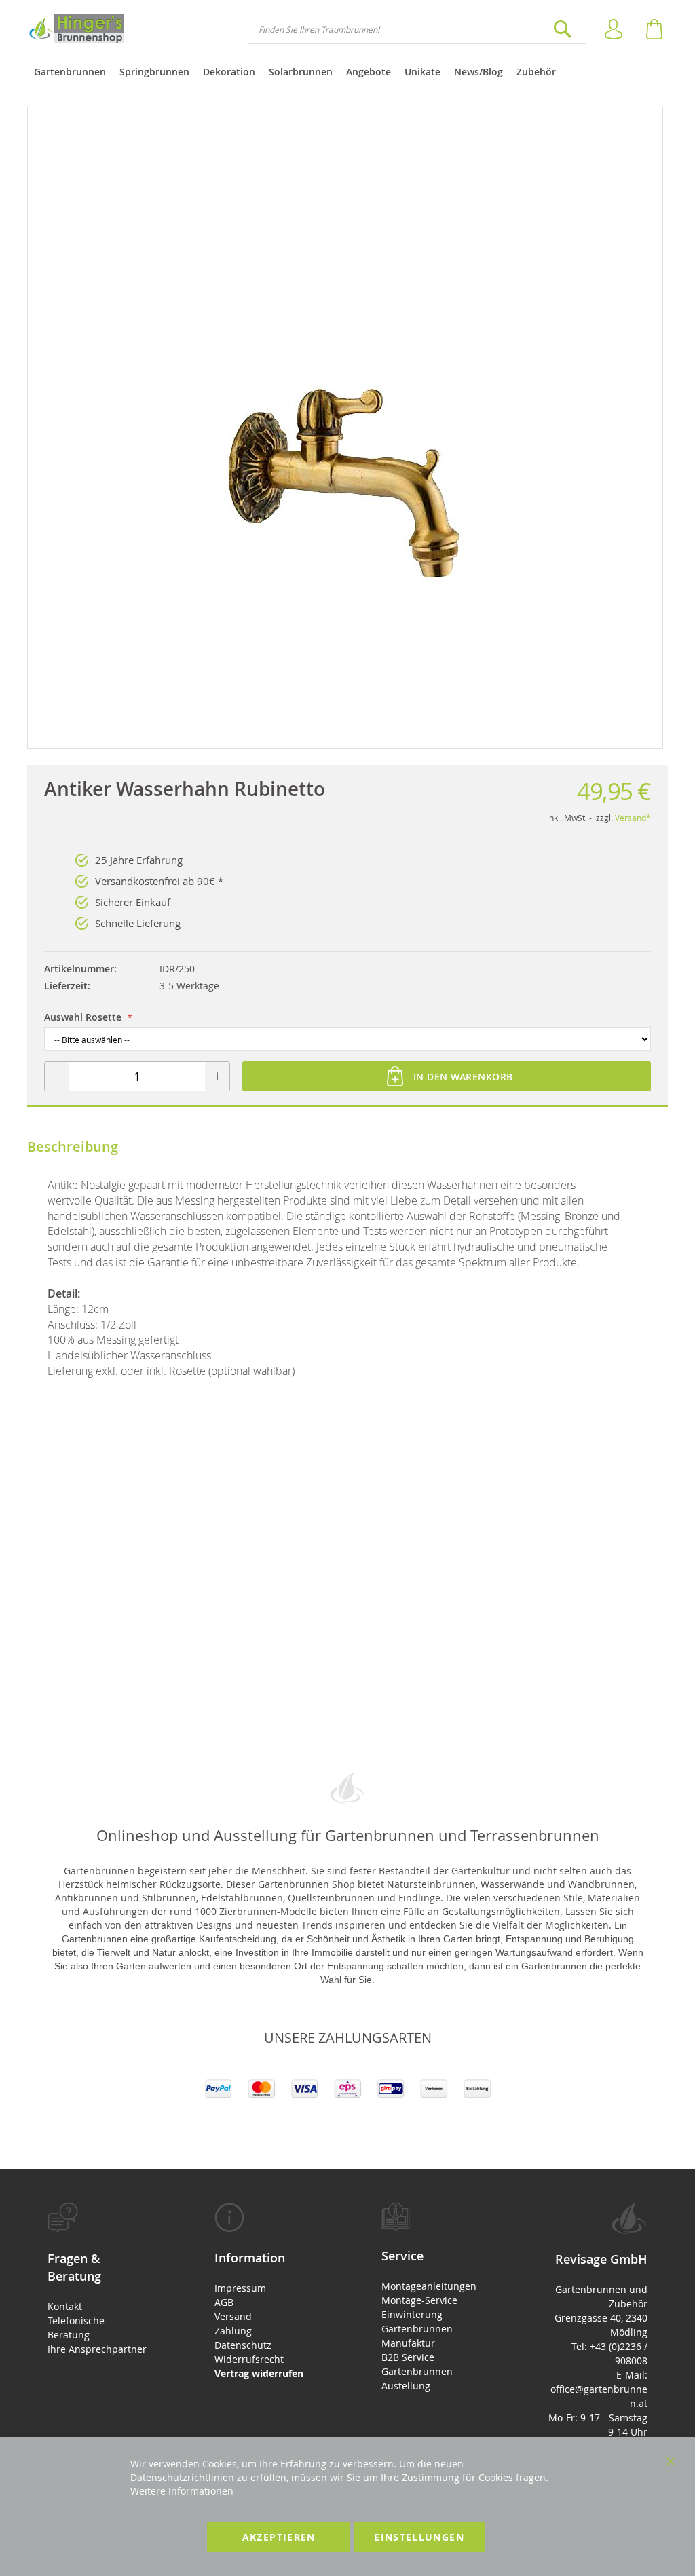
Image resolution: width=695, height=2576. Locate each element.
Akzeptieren (279, 2537)
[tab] (97, 2279)
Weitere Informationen (182, 2491)
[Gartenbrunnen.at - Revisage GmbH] (76, 29)
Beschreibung (73, 1147)
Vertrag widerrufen (259, 2373)
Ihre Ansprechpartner (97, 2349)
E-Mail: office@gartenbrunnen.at (599, 2389)
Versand (233, 2316)
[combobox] (417, 29)
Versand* (633, 818)
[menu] (347, 72)
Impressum (240, 2288)
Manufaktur (408, 2343)
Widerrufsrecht (249, 2359)
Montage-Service (419, 2300)
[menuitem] (70, 72)
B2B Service (408, 2357)
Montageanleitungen (429, 2286)
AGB (224, 2302)
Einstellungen (419, 2537)
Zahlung (233, 2331)
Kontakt (65, 2306)
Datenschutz (243, 2345)
